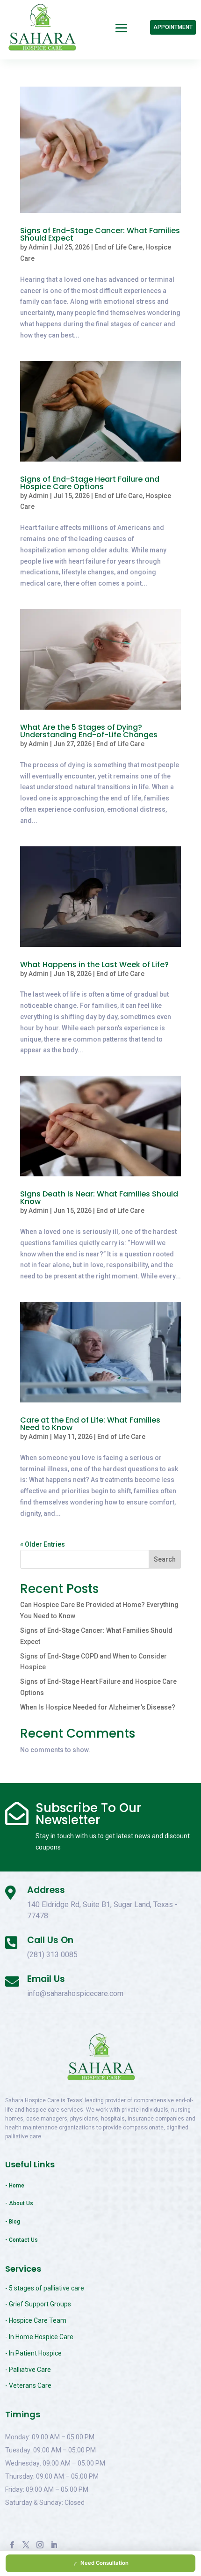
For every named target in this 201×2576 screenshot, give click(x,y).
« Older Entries (43, 1544)
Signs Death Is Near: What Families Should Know (99, 1198)
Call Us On (50, 1940)
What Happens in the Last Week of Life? (94, 965)
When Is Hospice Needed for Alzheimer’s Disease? (98, 1707)
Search (165, 1559)
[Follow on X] (26, 2545)
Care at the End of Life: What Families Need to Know (90, 1424)
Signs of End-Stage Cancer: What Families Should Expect (100, 234)
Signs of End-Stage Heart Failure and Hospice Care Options (90, 483)
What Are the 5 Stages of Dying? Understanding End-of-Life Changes (89, 731)
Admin (39, 247)
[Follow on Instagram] (40, 2545)
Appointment (173, 27)
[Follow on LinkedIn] (54, 2545)
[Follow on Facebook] (12, 2545)
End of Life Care (118, 247)
